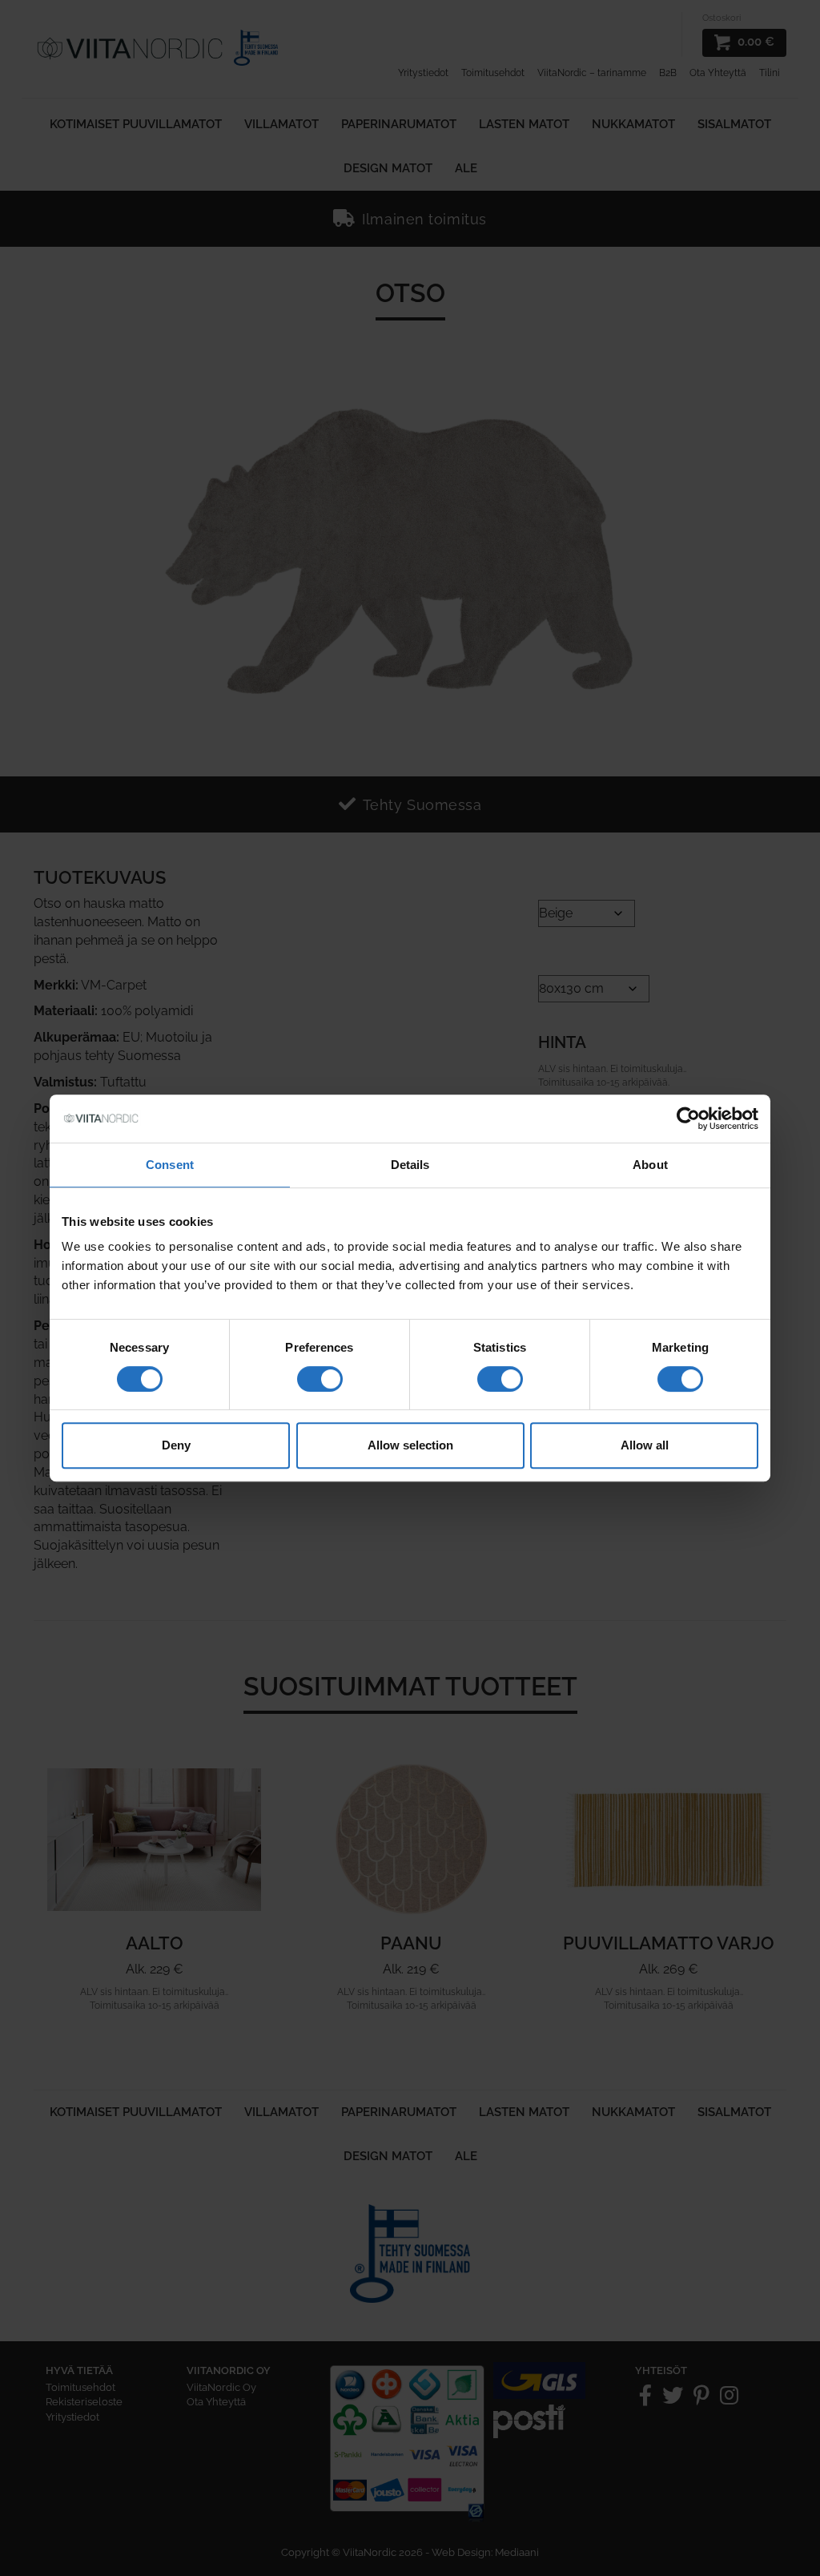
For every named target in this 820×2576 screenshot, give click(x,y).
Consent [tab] (170, 1165)
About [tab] (650, 1165)
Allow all (645, 1445)
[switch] (320, 1379)
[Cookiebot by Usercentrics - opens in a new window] (688, 1119)
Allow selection (410, 1445)
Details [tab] (410, 1165)
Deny (176, 1445)
